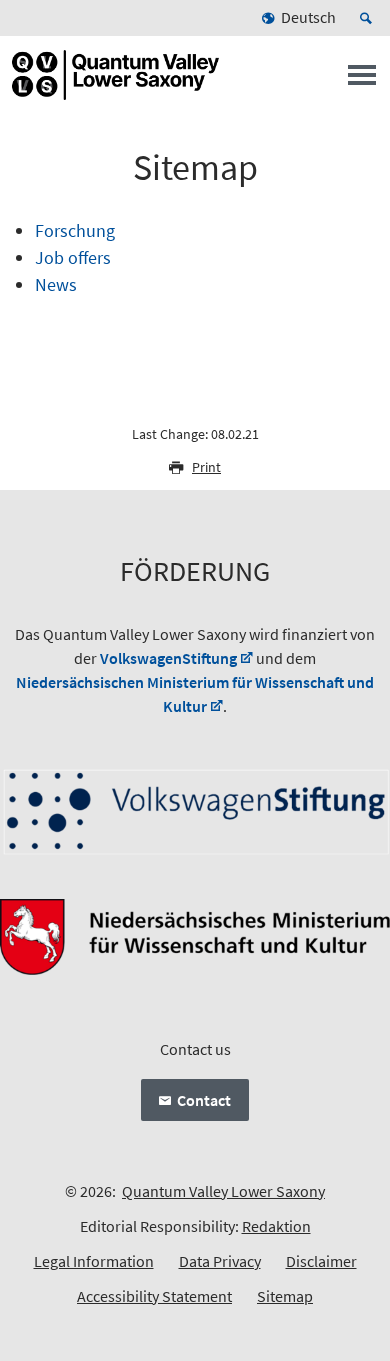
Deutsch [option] (308, 17)
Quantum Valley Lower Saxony (223, 1191)
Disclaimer (321, 1261)
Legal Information (94, 1261)
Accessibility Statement (154, 1296)
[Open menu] (362, 81)
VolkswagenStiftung (168, 658)
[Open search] (369, 18)
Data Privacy (220, 1261)
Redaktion (276, 1226)
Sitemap (285, 1296)
